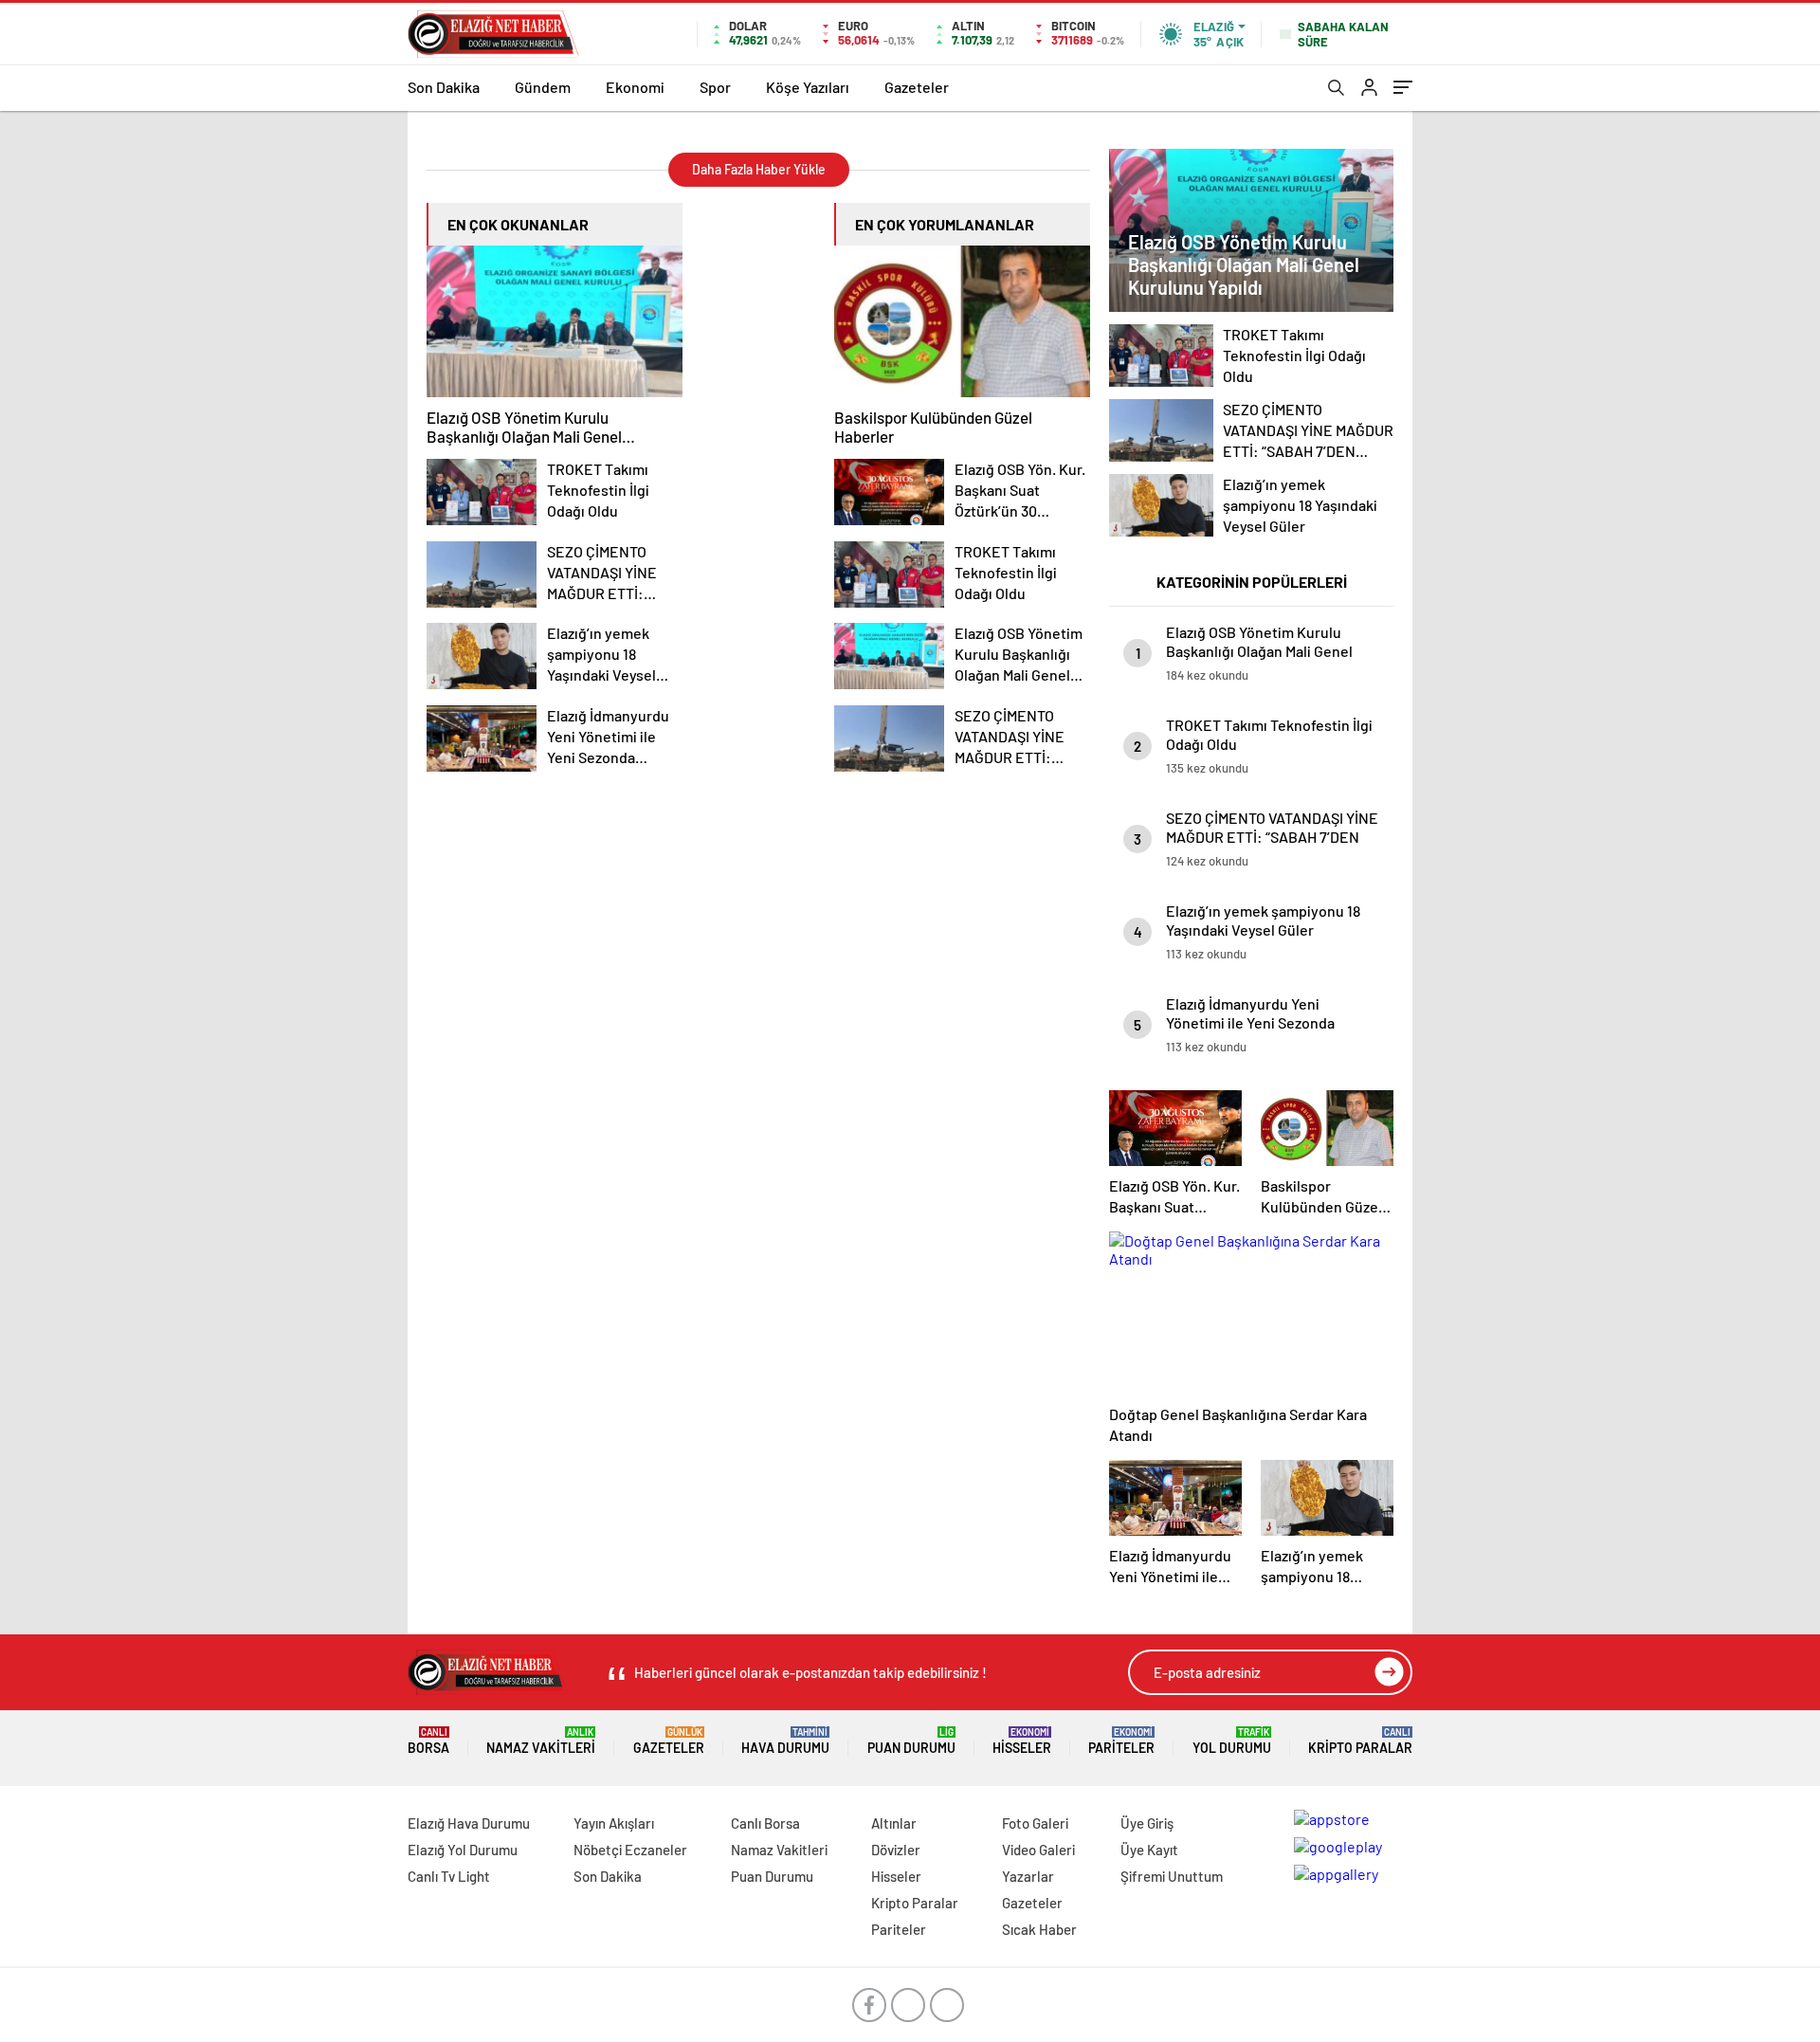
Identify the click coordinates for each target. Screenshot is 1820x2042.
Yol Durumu (1232, 1741)
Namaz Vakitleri (541, 1741)
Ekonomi (635, 87)
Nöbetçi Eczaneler (630, 1850)
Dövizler (896, 1850)
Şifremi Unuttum (1172, 1876)
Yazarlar (1028, 1876)
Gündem (543, 87)
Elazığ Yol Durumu (463, 1850)
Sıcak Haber (1039, 1929)
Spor (715, 87)
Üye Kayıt (1149, 1850)
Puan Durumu (911, 1741)
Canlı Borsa (765, 1823)
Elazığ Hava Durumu (469, 1823)
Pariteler (1121, 1741)
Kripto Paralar (1360, 1741)
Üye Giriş (1147, 1823)
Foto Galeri (1035, 1823)
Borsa (428, 1741)
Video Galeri (1038, 1850)
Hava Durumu (785, 1741)
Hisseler (1022, 1741)
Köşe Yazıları (808, 87)
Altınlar (894, 1823)
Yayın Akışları (614, 1823)
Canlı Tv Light (449, 1876)
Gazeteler (917, 87)
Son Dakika (444, 87)
